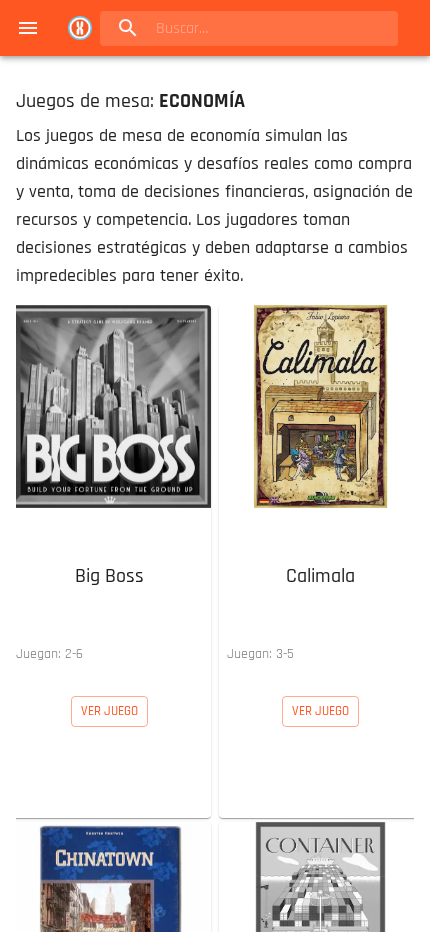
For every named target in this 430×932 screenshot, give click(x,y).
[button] (109, 488)
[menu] (28, 28)
